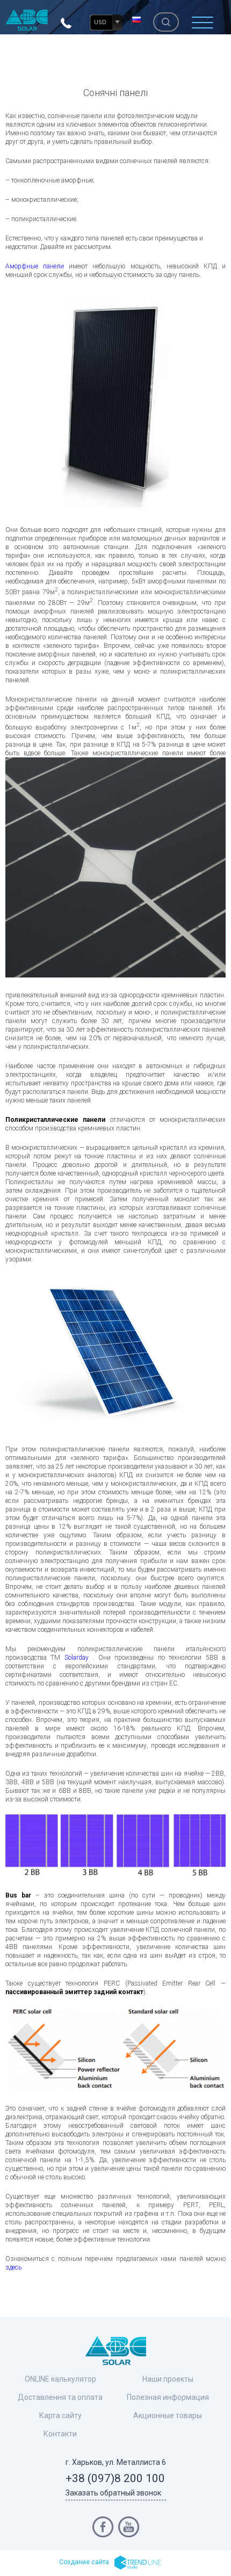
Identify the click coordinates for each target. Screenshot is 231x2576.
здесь (13, 2267)
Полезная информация (168, 2397)
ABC (27, 20)
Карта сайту (60, 2416)
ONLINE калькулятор (60, 2379)
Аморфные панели (35, 266)
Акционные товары (168, 2416)
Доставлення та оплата (60, 2397)
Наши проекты (168, 2379)
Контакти (60, 2434)
